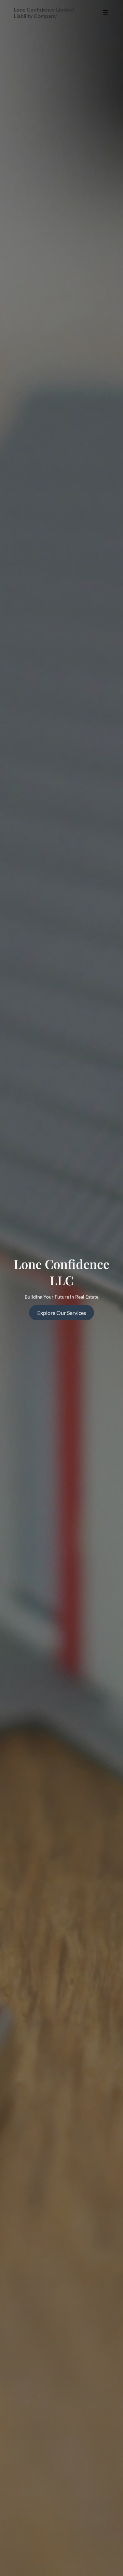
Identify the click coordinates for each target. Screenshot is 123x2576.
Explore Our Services (62, 1313)
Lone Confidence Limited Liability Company (44, 13)
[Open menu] (105, 13)
